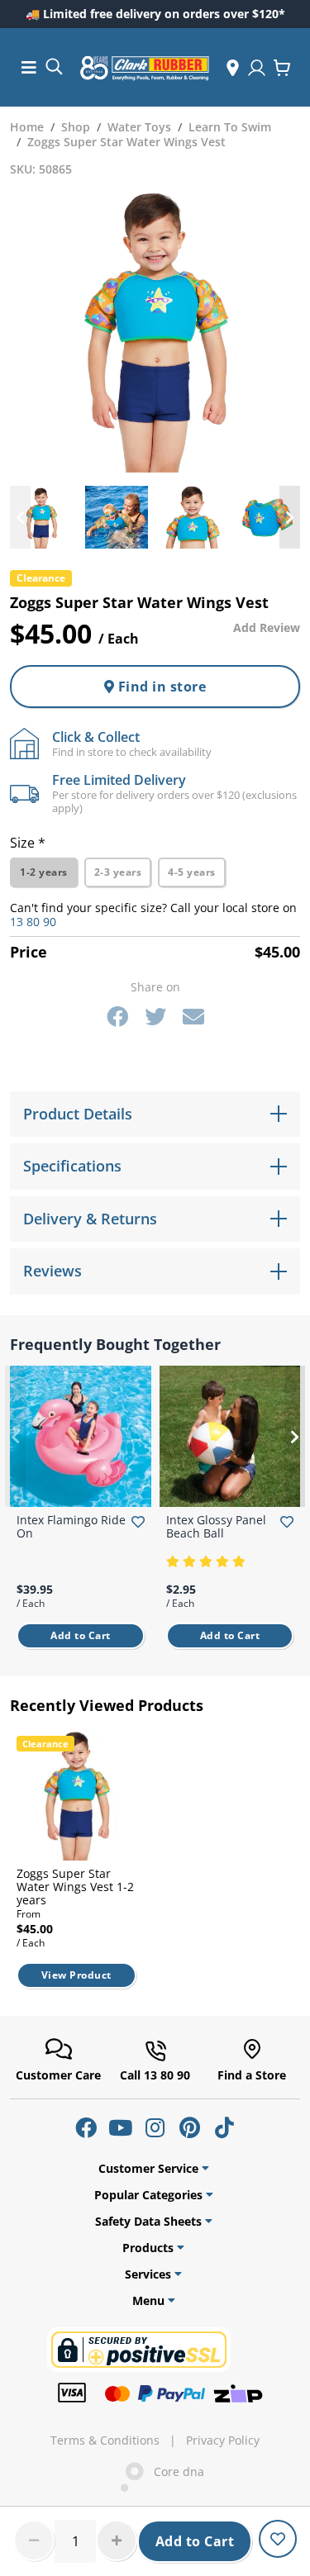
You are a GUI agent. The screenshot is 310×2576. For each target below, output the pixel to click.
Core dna (174, 2471)
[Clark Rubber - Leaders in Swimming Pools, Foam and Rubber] (145, 68)
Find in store (160, 687)
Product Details (78, 1114)
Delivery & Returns (90, 1219)
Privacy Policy (223, 2441)
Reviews (52, 1271)
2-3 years (118, 872)
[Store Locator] (233, 68)
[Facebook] (117, 1016)
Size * (28, 843)
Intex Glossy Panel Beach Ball (216, 1526)
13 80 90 (33, 922)
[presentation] (20, 517)
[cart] (282, 68)
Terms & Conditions (105, 2441)
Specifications (72, 1166)
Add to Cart (195, 2541)
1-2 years (44, 872)
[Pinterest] (190, 2127)
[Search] (54, 66)
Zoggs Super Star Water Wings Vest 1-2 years (75, 1887)
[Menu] (29, 67)
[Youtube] (121, 2127)
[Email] (193, 1016)
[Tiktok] (225, 2127)
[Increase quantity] (117, 2540)
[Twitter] (155, 1016)
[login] (257, 68)
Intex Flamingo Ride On (71, 1526)
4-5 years (192, 872)
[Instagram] (155, 2127)
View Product (76, 1975)
